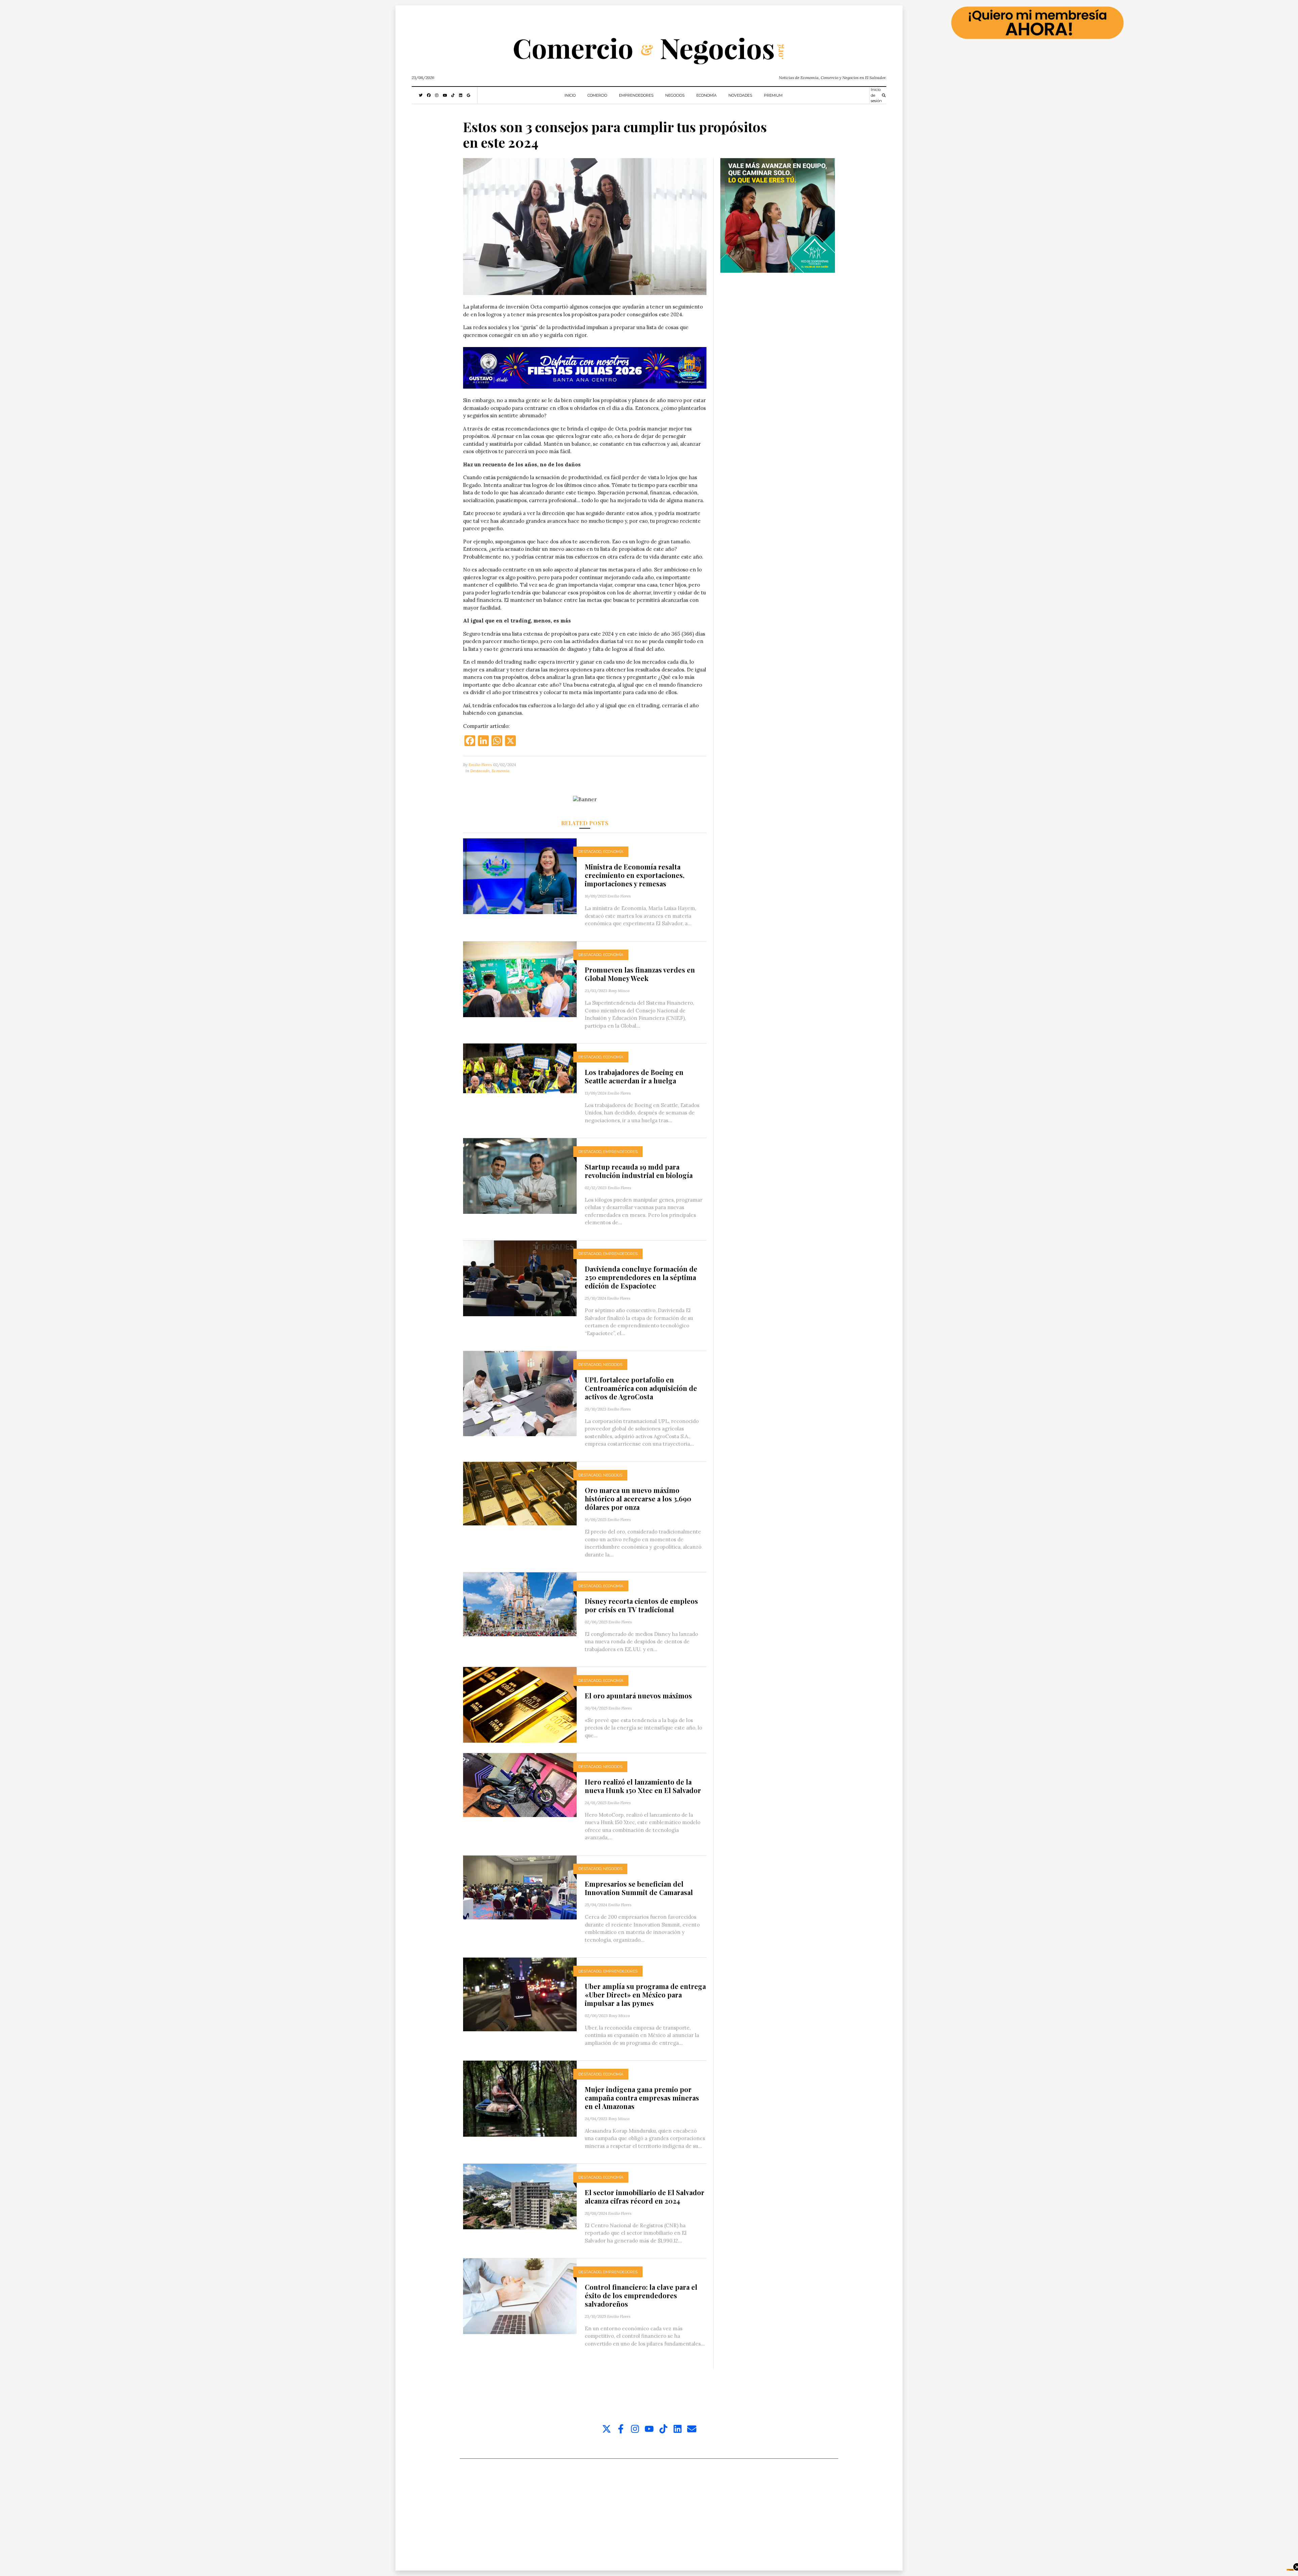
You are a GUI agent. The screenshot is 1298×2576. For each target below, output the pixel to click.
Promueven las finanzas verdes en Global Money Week (640, 974)
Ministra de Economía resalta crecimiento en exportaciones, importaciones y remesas (635, 875)
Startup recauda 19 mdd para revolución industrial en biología (639, 1171)
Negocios (675, 95)
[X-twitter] (607, 2429)
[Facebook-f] (621, 2429)
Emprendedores (636, 95)
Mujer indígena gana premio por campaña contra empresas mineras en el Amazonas (642, 2098)
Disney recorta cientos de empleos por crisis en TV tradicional (641, 1605)
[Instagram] (635, 2429)
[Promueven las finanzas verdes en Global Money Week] (520, 979)
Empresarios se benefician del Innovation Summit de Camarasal (639, 1888)
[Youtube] (649, 2429)
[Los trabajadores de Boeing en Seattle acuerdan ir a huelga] (520, 1068)
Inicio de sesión (876, 95)
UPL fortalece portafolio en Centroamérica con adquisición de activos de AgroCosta (641, 1388)
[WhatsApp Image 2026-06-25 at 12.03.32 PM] (585, 368)
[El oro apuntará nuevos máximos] (520, 1704)
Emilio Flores (480, 765)
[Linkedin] (678, 2429)
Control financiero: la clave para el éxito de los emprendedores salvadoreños (641, 2295)
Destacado (480, 771)
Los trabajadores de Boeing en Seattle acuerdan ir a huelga (634, 1076)
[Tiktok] (663, 2429)
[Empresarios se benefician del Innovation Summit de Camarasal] (520, 1887)
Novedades (740, 95)
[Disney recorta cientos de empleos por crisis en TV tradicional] (520, 1604)
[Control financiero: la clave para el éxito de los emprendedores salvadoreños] (520, 2296)
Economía (706, 95)
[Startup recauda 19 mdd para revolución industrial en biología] (520, 1175)
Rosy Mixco (619, 991)
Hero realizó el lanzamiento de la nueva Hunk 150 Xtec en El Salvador (643, 1786)
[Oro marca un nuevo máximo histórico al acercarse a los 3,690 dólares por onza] (520, 1493)
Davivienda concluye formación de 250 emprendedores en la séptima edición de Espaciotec (641, 1277)
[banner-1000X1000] (778, 215)
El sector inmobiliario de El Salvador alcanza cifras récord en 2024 (645, 2197)
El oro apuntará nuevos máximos (638, 1696)
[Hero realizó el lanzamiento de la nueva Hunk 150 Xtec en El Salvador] (520, 1784)
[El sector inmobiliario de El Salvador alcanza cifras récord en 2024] (520, 2196)
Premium (773, 95)
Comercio (597, 95)
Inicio (570, 95)
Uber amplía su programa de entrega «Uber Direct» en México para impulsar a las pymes (645, 1995)
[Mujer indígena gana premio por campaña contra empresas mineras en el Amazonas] (520, 2098)
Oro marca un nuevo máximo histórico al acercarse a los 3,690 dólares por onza (638, 1499)
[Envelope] (692, 2429)
